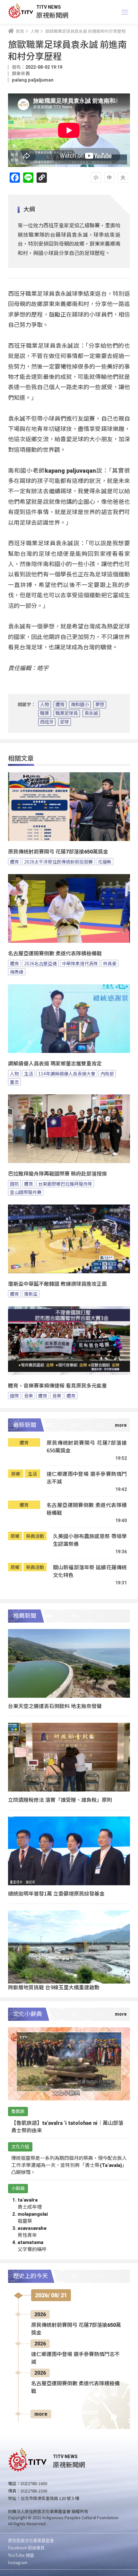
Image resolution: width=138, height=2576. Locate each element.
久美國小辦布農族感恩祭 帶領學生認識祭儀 (90, 1540)
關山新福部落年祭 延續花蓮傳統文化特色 (90, 1571)
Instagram (18, 2562)
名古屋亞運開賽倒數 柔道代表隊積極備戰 (55, 954)
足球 (65, 722)
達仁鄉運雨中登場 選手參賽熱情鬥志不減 (87, 1478)
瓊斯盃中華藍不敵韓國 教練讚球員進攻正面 (57, 1284)
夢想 (100, 705)
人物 (45, 705)
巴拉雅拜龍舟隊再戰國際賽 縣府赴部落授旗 (57, 1174)
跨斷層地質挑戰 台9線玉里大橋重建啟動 (54, 1987)
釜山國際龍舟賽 (26, 1192)
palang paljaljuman (33, 80)
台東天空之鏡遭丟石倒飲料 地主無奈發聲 (55, 1706)
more (41, 2414)
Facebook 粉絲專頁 (26, 2548)
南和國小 (80, 705)
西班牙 (47, 722)
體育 (60, 705)
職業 (45, 713)
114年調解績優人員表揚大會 (67, 1073)
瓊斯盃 (31, 1294)
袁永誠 (91, 713)
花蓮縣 (105, 862)
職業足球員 (67, 713)
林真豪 (110, 963)
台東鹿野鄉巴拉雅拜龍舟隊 (65, 1184)
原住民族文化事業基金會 (31, 2540)
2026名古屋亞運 (40, 963)
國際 (14, 1396)
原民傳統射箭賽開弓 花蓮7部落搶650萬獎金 (58, 852)
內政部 (107, 1073)
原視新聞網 (52, 15)
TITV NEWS (49, 7)
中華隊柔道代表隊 (80, 963)
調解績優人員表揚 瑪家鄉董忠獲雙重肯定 (55, 1064)
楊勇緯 (17, 972)
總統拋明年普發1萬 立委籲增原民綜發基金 (56, 1893)
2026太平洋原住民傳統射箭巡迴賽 (58, 862)
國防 (14, 1184)
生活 (29, 1073)
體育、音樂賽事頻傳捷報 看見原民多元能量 (57, 1386)
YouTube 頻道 (21, 2555)
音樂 (29, 1396)
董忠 (14, 1082)
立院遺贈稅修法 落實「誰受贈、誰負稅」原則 (60, 1800)
